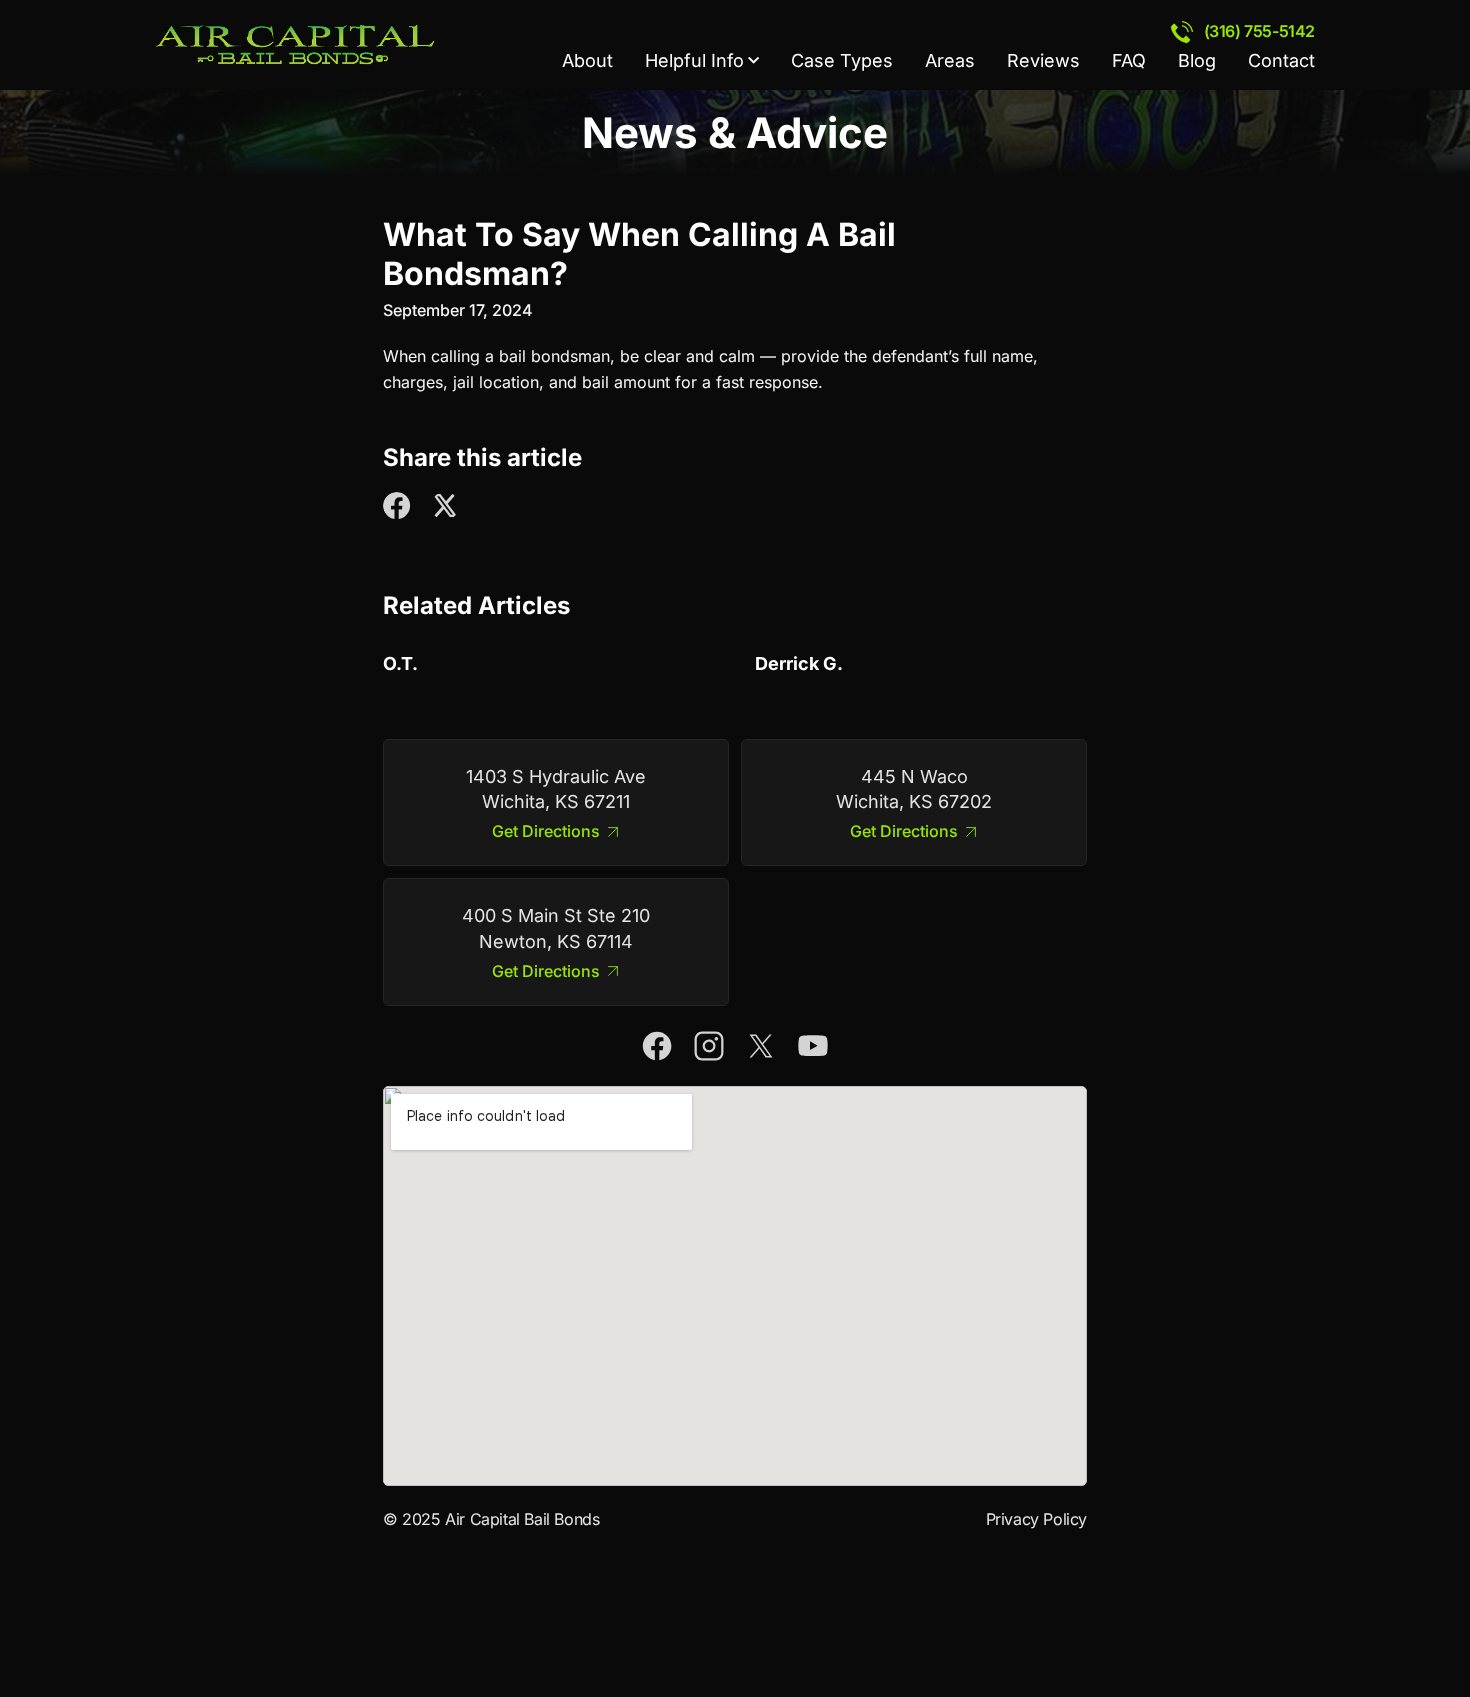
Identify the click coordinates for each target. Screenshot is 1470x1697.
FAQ (1129, 61)
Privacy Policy (1036, 1519)
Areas (950, 61)
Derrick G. (799, 663)
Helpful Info (694, 61)
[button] (397, 506)
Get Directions (546, 831)
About (587, 61)
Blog (1197, 61)
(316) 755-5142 (1259, 31)
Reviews (1043, 61)
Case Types (842, 61)
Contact (1281, 61)
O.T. (400, 663)
